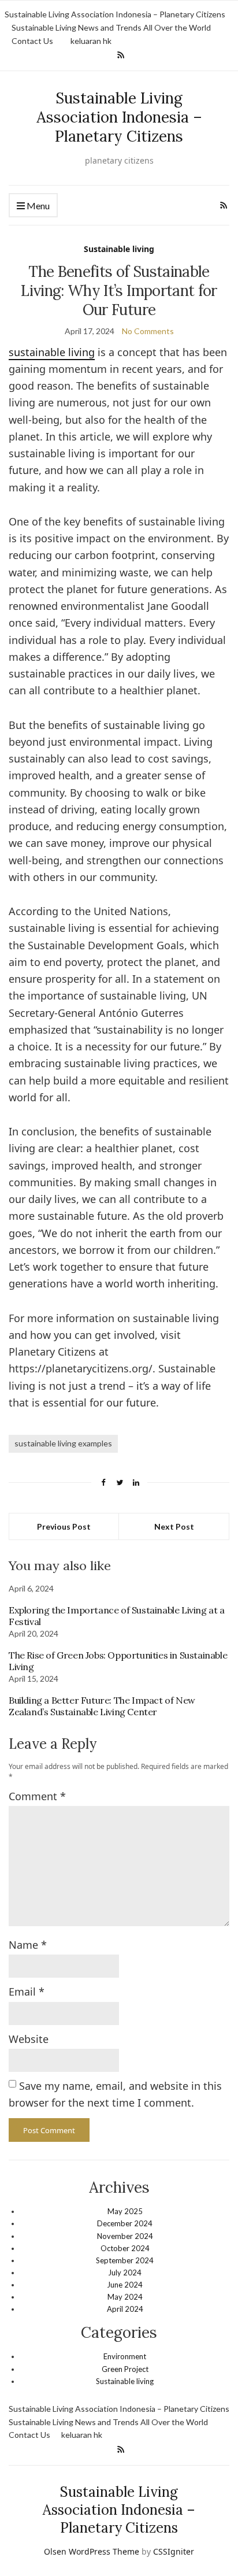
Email (27, 1992)
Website (29, 2039)
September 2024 (125, 2260)
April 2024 (125, 2309)
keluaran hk (91, 41)
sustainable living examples (63, 1443)
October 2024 (125, 2248)
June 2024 (125, 2285)
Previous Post (64, 1526)
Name (28, 1945)
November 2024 (125, 2236)
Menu (37, 206)
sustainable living (52, 352)
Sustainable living (119, 249)
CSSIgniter (174, 2551)
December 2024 (125, 2223)
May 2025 (125, 2211)
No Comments (148, 331)
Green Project (125, 2369)
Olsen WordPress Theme (92, 2551)
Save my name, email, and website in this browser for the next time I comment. (115, 2094)
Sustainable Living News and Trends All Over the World (111, 27)
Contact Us (32, 41)
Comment (37, 1796)
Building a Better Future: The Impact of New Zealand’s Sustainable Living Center (102, 1706)
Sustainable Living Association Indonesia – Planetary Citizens (115, 14)
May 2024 (125, 2297)
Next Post (174, 1526)
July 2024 (125, 2272)
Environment (125, 2356)
